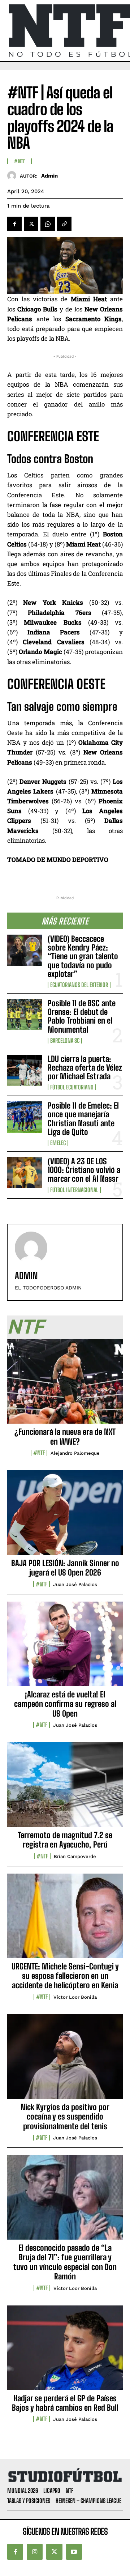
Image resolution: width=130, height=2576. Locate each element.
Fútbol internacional (74, 1190)
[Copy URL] (64, 224)
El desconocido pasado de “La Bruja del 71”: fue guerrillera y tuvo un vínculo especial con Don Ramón (65, 2262)
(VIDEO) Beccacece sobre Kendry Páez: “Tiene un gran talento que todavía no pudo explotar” (83, 956)
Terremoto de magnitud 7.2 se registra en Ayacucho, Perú (65, 1840)
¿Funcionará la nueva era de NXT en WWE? (65, 1436)
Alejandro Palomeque (75, 1453)
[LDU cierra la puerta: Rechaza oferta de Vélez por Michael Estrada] (25, 1070)
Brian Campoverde (75, 1856)
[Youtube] (74, 2552)
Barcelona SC (65, 1041)
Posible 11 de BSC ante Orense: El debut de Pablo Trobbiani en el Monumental (82, 1016)
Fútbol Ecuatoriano (72, 1087)
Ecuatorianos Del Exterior (79, 985)
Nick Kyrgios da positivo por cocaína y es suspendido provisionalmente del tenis (65, 2117)
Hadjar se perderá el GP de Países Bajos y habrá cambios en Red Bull (65, 2403)
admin (49, 176)
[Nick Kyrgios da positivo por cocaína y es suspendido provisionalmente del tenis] (65, 2061)
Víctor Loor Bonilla (75, 1997)
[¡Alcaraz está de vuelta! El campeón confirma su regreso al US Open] (65, 1648)
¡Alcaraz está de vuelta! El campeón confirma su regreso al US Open (65, 1704)
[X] (31, 224)
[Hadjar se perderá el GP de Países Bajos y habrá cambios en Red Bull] (65, 2352)
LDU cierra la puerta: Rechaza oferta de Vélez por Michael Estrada (85, 1068)
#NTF (20, 161)
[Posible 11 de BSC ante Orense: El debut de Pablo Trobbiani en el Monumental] (25, 1015)
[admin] (14, 176)
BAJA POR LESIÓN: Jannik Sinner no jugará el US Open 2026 (65, 1568)
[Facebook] (14, 224)
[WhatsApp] (48, 224)
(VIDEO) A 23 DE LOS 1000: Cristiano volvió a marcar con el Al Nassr (84, 1170)
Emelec (58, 1143)
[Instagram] (35, 2552)
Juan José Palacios (75, 1584)
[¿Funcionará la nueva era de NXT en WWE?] (65, 1385)
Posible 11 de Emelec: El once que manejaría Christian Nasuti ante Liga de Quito (83, 1119)
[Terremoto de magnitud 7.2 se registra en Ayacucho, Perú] (65, 1789)
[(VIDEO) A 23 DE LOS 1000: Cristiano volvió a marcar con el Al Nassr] (25, 1173)
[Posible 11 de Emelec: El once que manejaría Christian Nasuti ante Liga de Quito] (25, 1117)
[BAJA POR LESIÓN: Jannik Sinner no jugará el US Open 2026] (65, 1517)
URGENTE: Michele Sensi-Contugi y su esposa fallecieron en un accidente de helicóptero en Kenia (65, 1976)
